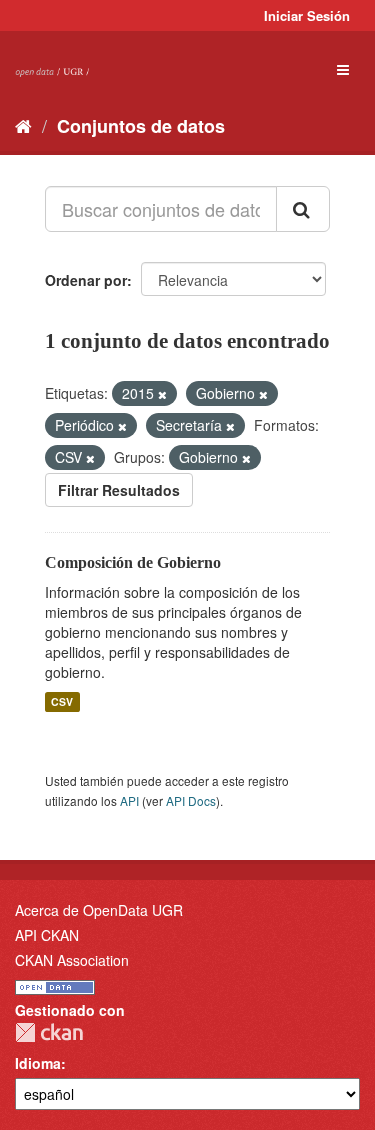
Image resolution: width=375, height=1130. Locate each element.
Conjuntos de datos (141, 126)
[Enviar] (303, 209)
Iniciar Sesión (307, 15)
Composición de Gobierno (133, 562)
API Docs (191, 800)
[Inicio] (23, 125)
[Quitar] (162, 394)
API (129, 800)
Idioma (38, 1063)
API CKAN (47, 935)
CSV (62, 701)
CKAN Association (72, 960)
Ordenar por (86, 280)
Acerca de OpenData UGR (99, 910)
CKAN (49, 1032)
